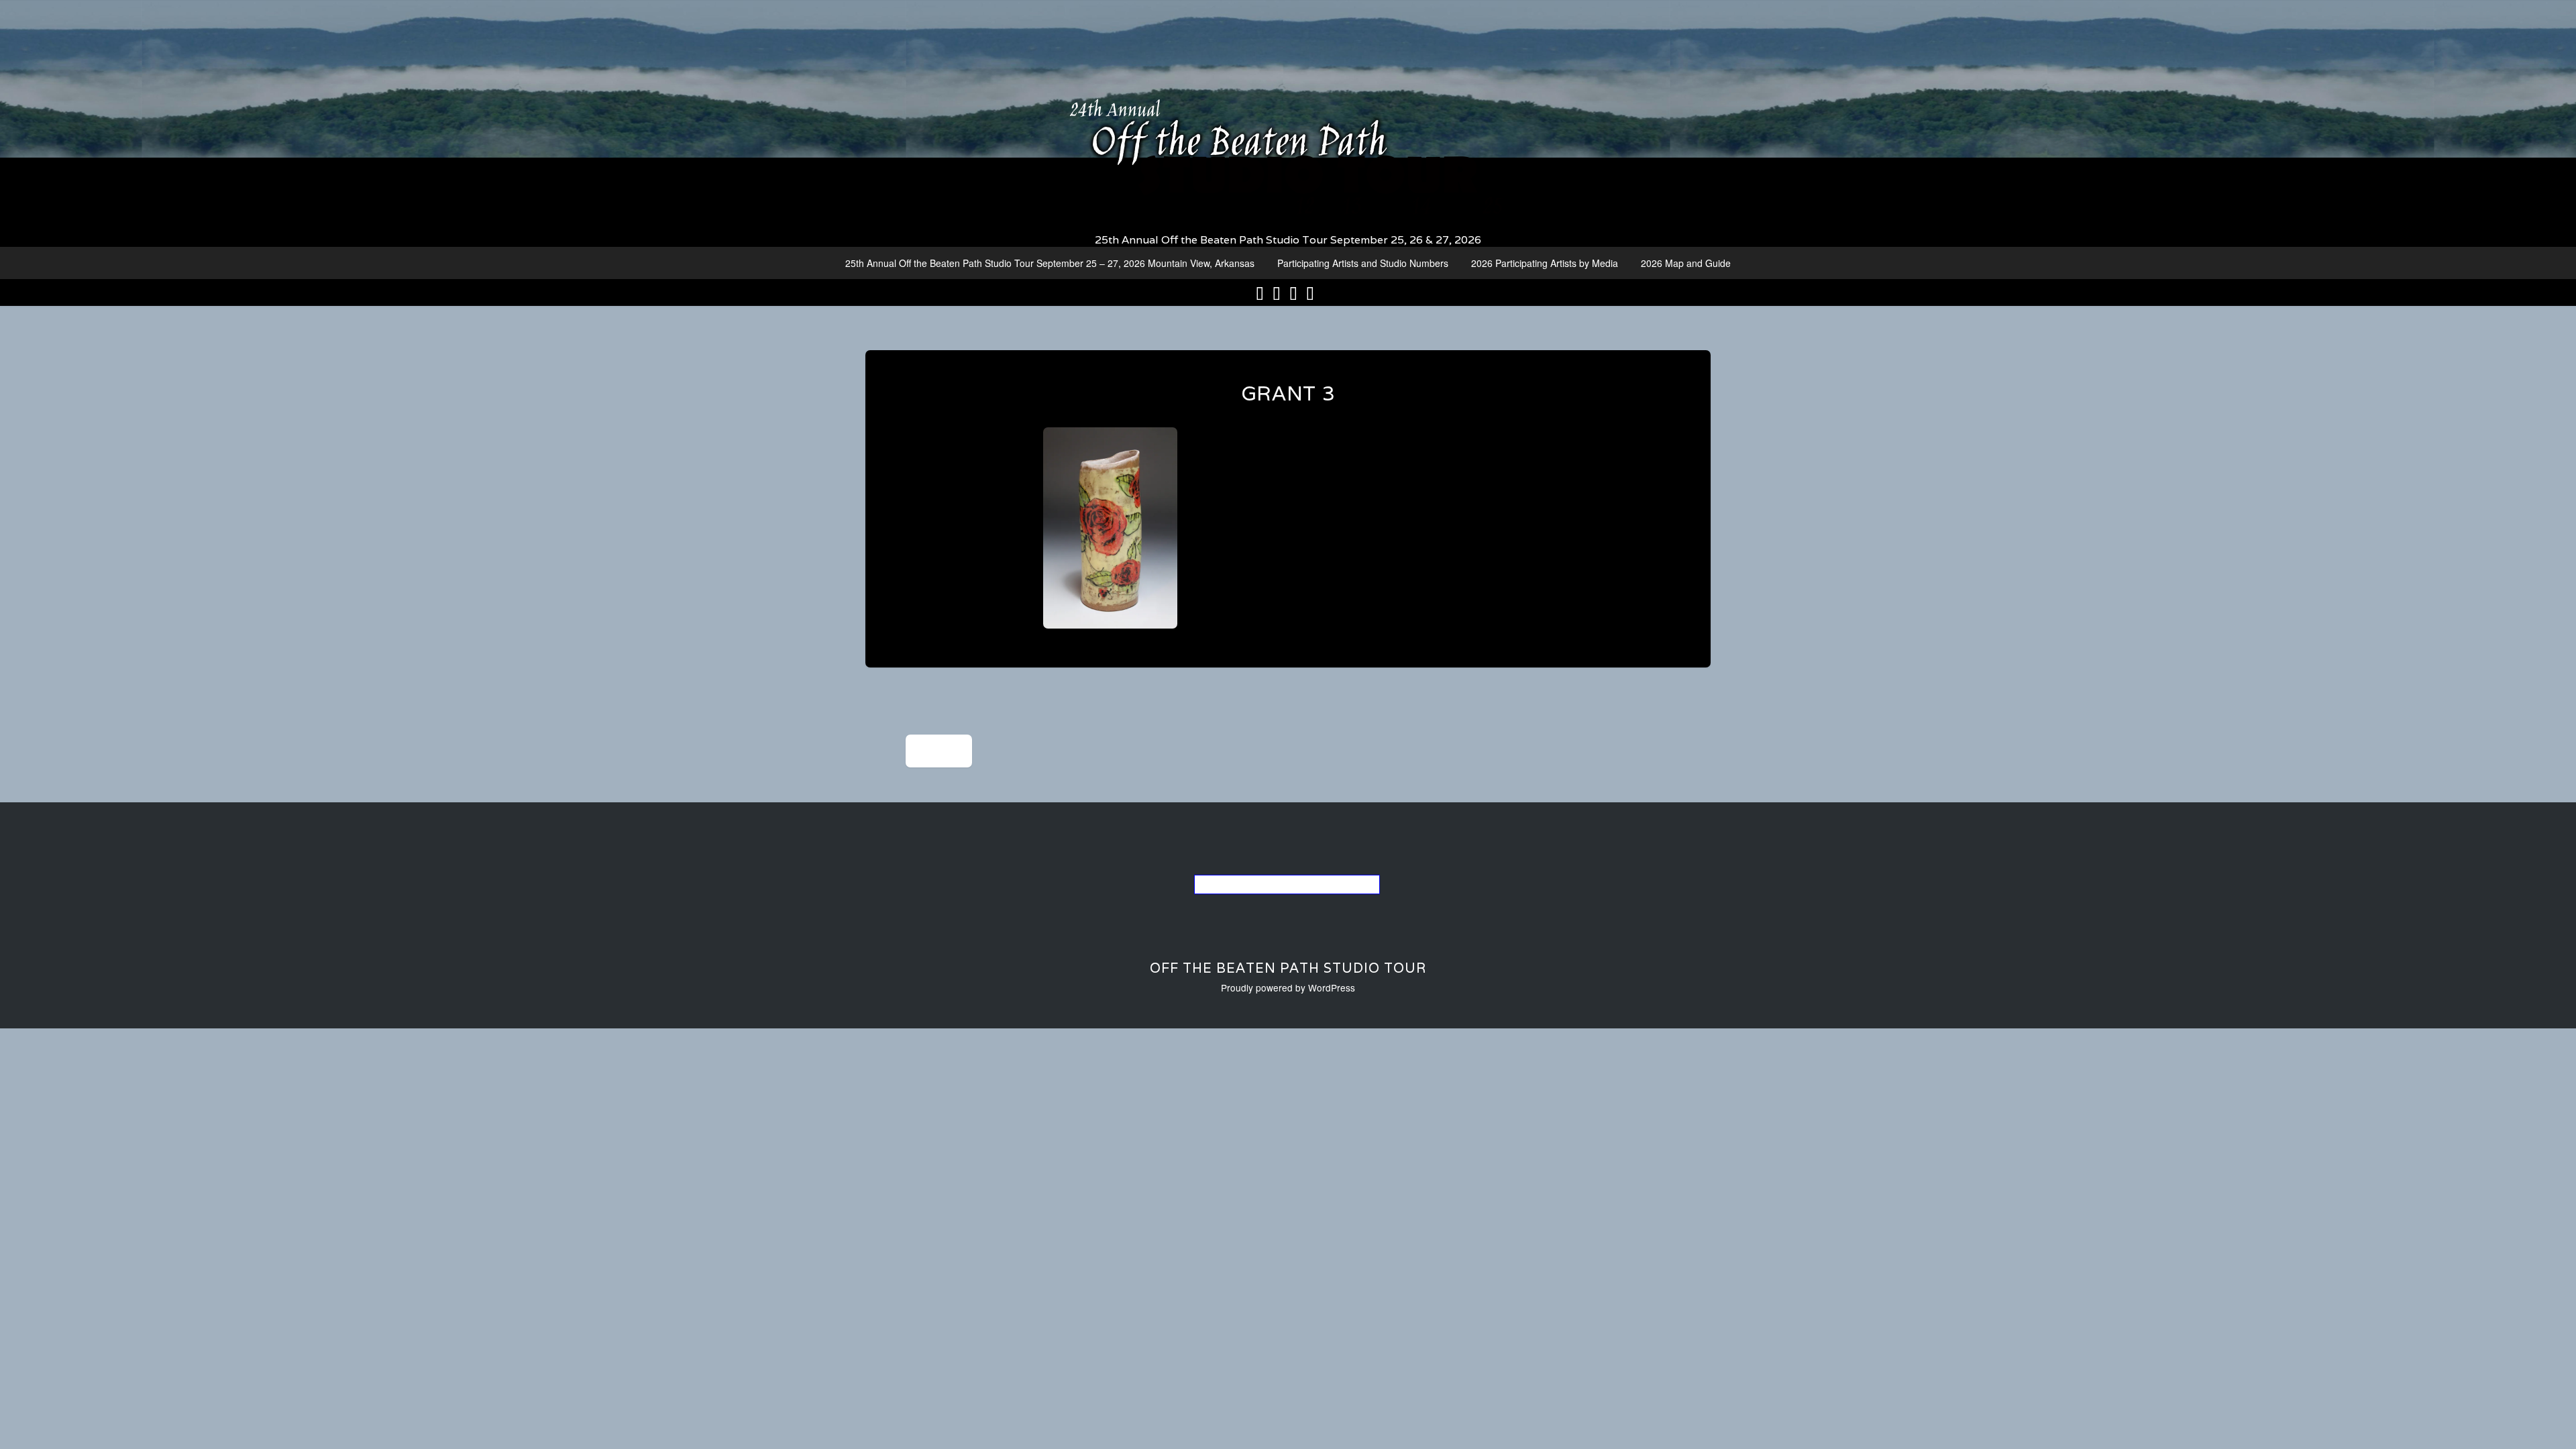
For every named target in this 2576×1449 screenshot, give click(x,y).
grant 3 (1288, 393)
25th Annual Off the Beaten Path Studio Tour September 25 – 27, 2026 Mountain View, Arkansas (1050, 263)
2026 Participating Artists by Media (1545, 263)
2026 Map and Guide (1686, 263)
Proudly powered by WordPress (1288, 987)
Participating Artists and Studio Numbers (1363, 263)
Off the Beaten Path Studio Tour (1288, 968)
